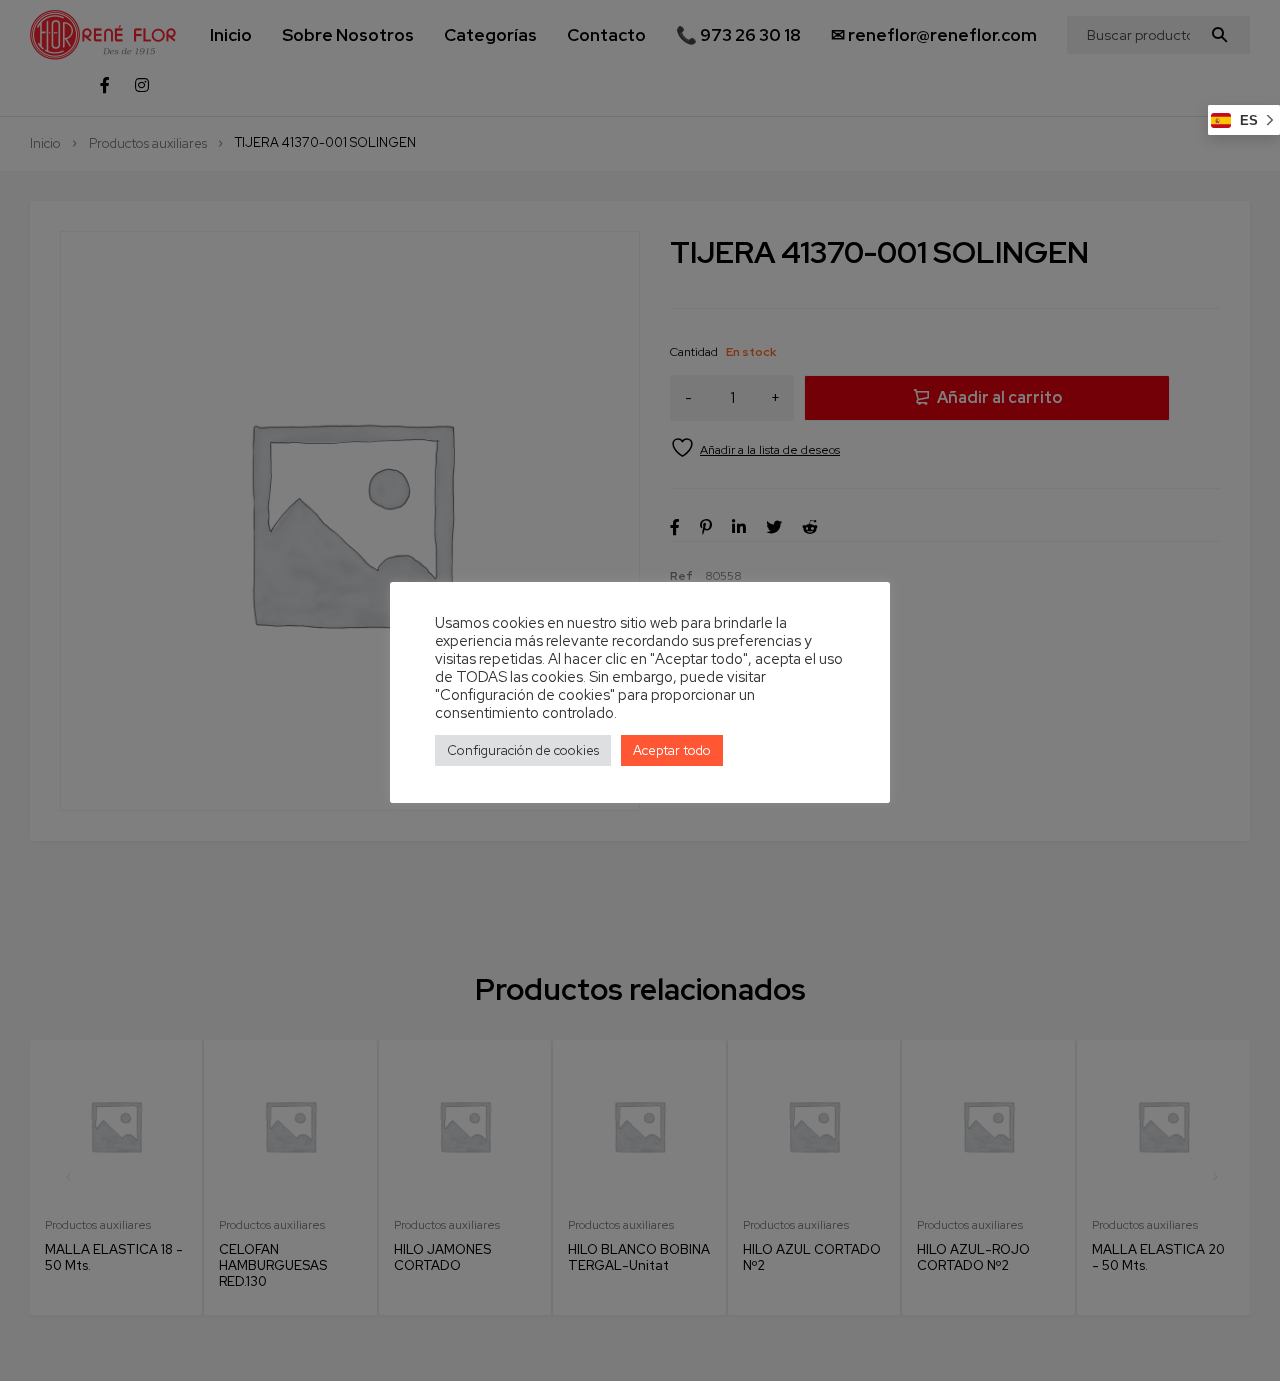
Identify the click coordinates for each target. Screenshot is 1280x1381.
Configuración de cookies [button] (523, 750)
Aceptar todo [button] (672, 750)
